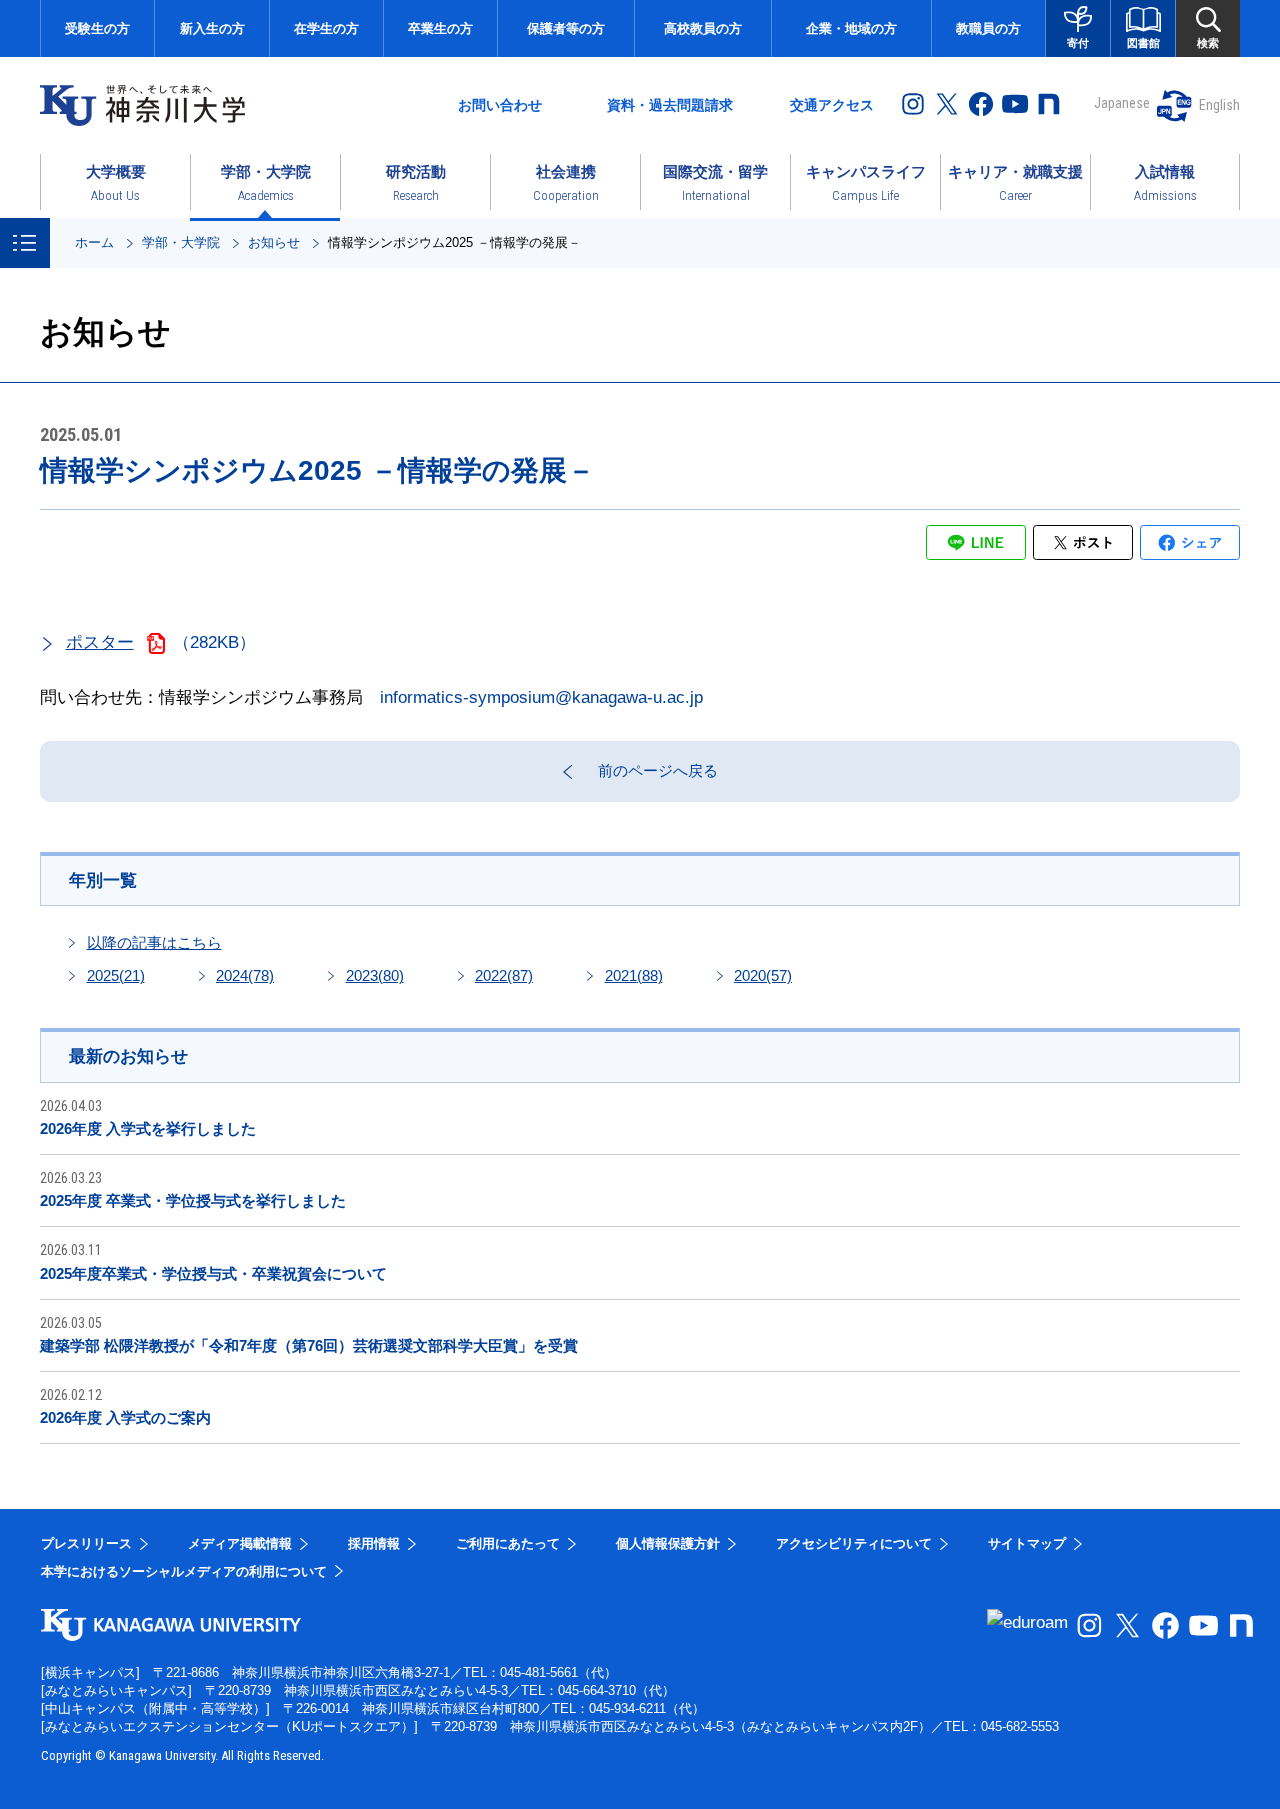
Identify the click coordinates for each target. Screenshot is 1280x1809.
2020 (763, 975)
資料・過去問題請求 (670, 105)
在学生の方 (326, 28)
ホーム (94, 242)
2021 (634, 975)
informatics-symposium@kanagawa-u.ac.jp (541, 697)
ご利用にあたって (508, 1543)
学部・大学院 (181, 242)
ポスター (100, 642)
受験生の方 (97, 28)
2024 (245, 975)
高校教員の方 (703, 28)
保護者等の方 (566, 28)
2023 (375, 975)
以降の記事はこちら (154, 942)
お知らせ (274, 242)
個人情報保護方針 (668, 1543)
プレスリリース (86, 1543)
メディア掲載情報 (240, 1543)
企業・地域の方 (851, 28)
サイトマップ (1027, 1543)
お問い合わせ (500, 105)
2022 (504, 975)
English (1219, 105)
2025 (116, 975)
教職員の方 (988, 28)
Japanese (1122, 103)
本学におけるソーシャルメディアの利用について (184, 1571)
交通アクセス (832, 105)
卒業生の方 (440, 28)
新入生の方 (212, 28)
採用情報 (374, 1543)
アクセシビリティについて (854, 1543)
